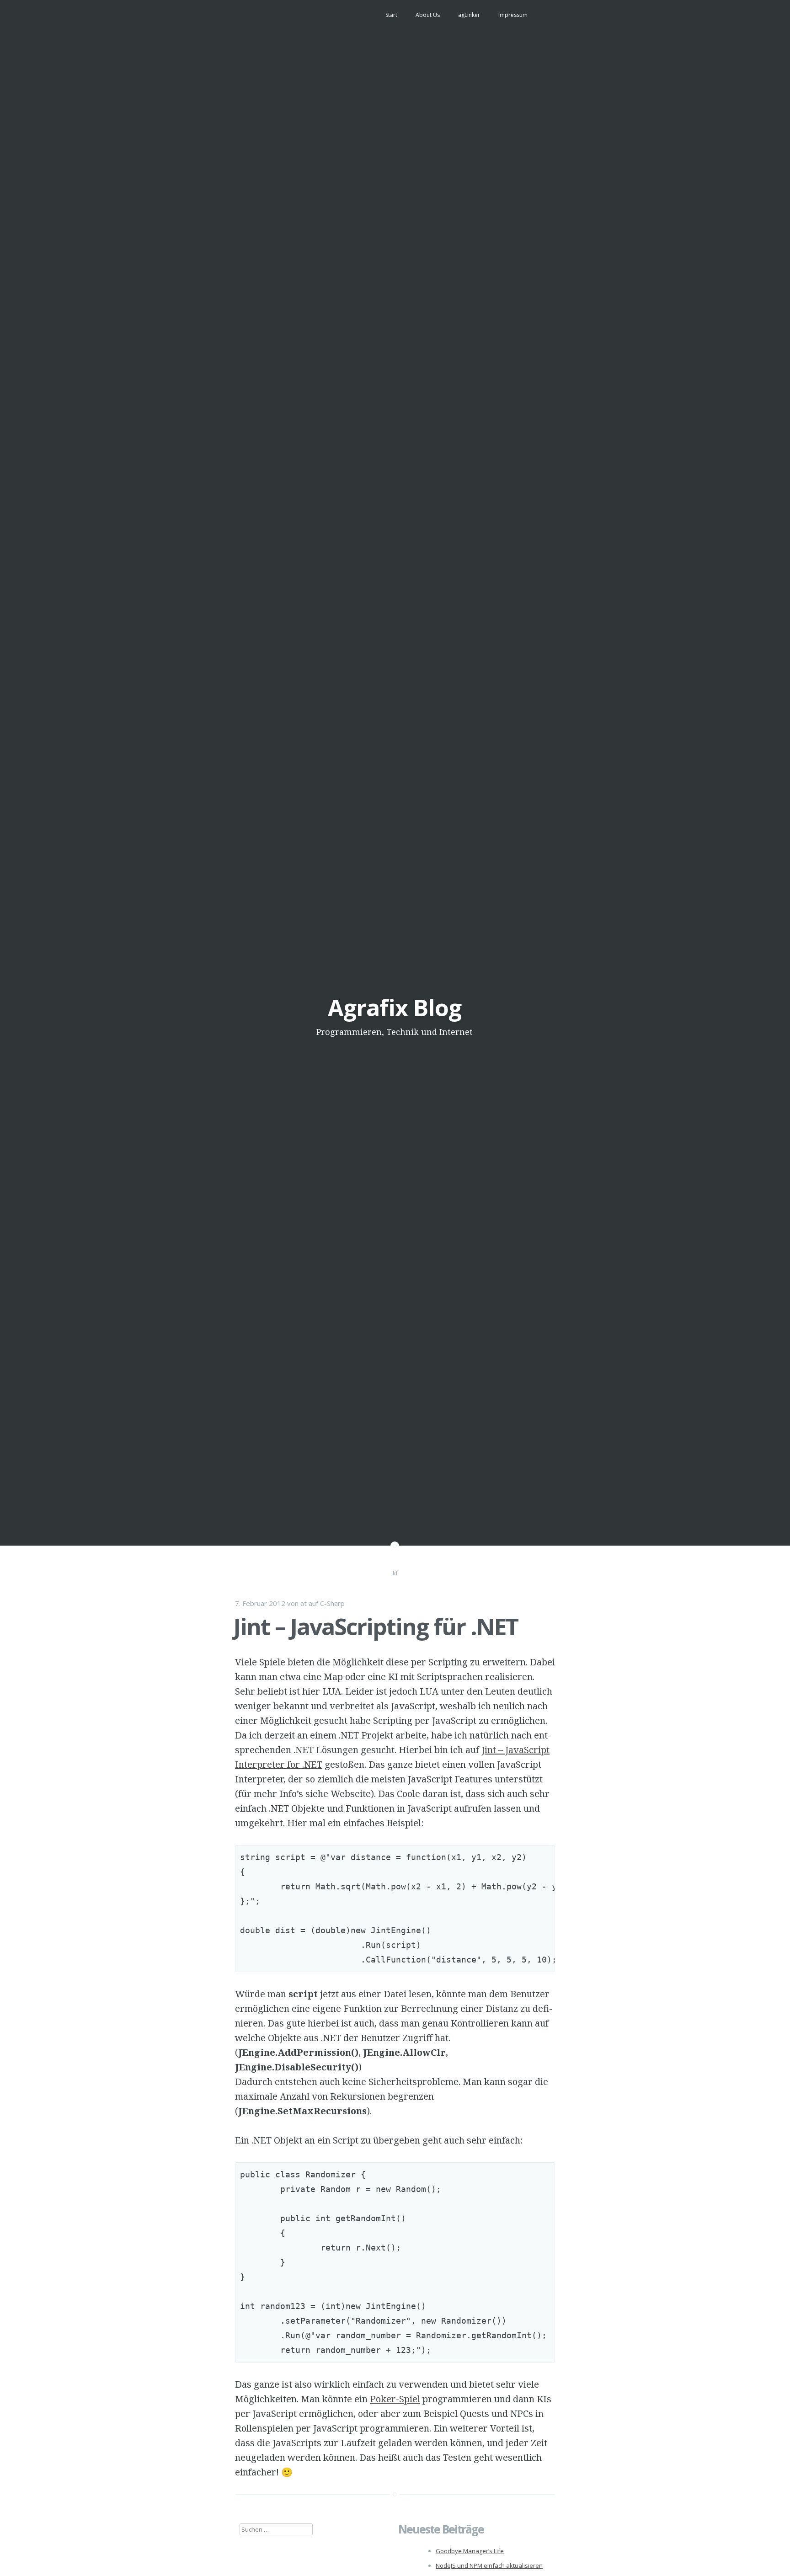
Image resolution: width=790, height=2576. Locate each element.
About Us (428, 15)
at (304, 1603)
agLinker (469, 15)
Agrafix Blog (395, 1008)
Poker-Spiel (395, 2399)
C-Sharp (332, 1603)
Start (391, 15)
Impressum (513, 15)
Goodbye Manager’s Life (470, 2551)
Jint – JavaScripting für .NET (376, 1627)
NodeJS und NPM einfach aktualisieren (489, 2565)
